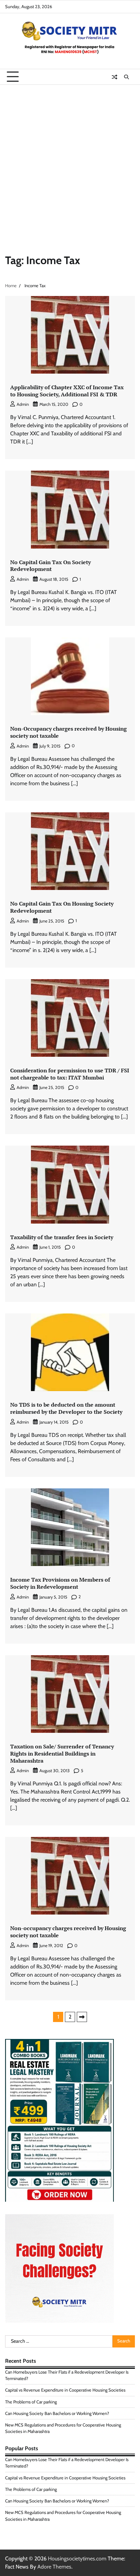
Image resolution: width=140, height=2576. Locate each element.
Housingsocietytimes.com (77, 2559)
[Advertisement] (70, 158)
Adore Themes (54, 2567)
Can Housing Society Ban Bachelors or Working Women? (57, 2413)
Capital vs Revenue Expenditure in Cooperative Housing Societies (65, 2390)
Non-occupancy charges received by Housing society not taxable (68, 1932)
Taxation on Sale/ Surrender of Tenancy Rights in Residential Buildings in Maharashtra (62, 1753)
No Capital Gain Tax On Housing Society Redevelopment (62, 907)
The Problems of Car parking (31, 2402)
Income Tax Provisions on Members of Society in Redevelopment (60, 1583)
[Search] (126, 77)
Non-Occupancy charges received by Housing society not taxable (68, 732)
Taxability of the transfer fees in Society (62, 1237)
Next (82, 2017)
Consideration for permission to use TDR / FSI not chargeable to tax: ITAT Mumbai (70, 1074)
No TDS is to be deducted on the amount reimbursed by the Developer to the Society (66, 1408)
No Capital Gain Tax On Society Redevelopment (50, 566)
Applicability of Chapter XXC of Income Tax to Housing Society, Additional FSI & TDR (67, 391)
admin (23, 404)
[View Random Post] (115, 77)
